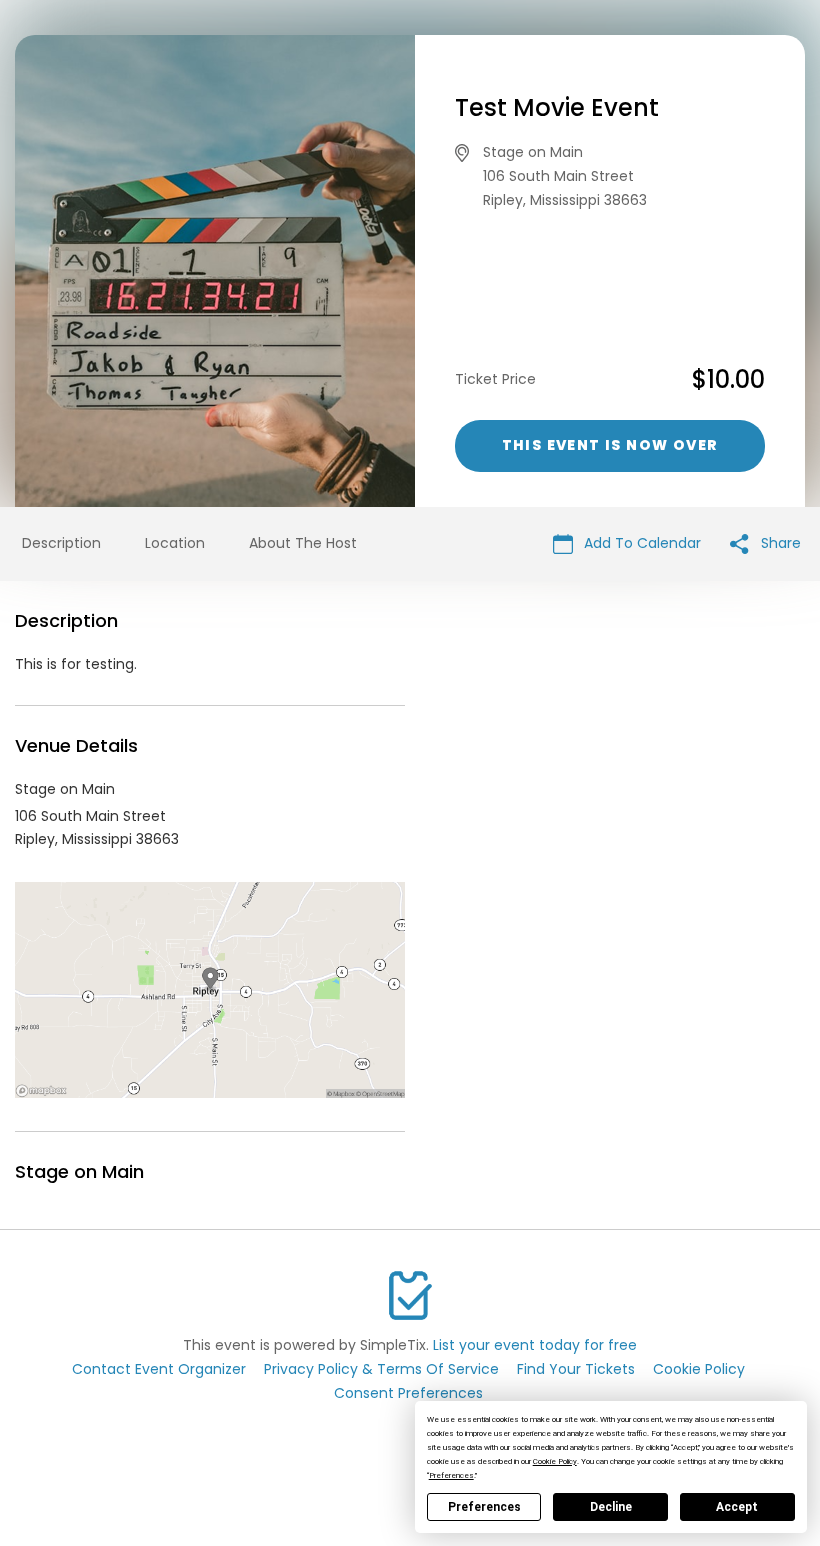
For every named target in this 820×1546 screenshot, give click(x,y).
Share (779, 543)
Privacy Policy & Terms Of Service (381, 1369)
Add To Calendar (640, 543)
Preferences (484, 1507)
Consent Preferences (408, 1393)
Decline (611, 1507)
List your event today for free (535, 1345)
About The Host (303, 543)
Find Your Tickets (576, 1369)
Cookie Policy (699, 1369)
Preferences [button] (451, 1475)
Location (175, 543)
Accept (737, 1507)
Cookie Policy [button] (555, 1461)
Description (61, 543)
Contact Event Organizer (159, 1369)
